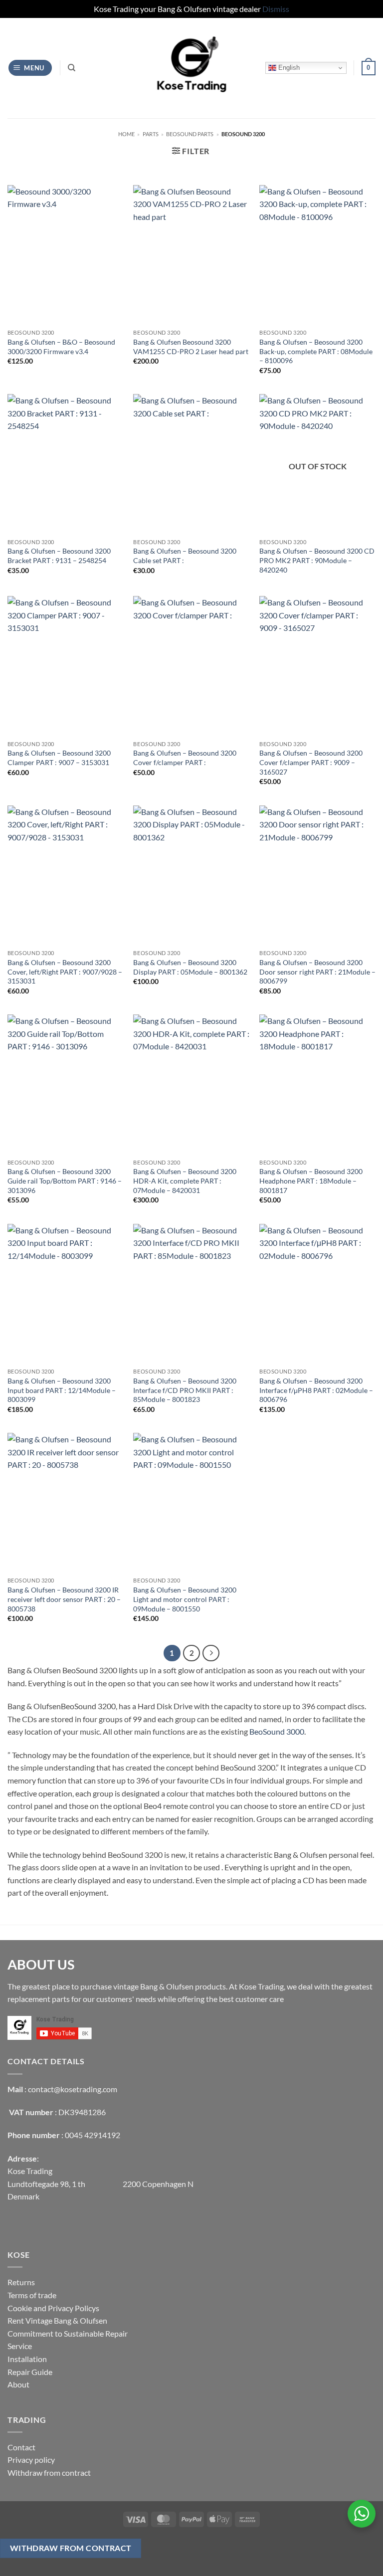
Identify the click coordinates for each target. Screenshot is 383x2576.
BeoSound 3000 (277, 1731)
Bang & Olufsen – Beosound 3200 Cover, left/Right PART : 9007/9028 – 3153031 (65, 972)
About (18, 2384)
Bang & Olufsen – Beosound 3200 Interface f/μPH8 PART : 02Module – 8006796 (316, 1390)
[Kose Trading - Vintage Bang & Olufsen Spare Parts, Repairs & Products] (191, 68)
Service (20, 2346)
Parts (151, 134)
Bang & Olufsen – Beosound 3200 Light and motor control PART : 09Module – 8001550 (185, 1599)
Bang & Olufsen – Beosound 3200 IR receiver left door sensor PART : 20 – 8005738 (64, 1599)
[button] (30, 68)
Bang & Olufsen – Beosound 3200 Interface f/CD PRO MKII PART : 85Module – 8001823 (185, 1390)
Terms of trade (32, 2295)
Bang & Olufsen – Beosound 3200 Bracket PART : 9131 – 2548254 (59, 556)
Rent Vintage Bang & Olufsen (57, 2320)
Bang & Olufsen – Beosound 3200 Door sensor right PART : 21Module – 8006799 (317, 972)
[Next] (211, 1653)
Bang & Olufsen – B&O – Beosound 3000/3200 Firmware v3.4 (61, 347)
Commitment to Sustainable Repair (68, 2333)
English (288, 68)
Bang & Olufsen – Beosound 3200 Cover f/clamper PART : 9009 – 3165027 (311, 762)
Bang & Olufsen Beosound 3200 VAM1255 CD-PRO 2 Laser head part (191, 347)
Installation (27, 2359)
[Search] (72, 68)
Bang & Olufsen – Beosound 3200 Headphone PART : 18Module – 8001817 (311, 1181)
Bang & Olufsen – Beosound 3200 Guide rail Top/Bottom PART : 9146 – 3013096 (65, 1181)
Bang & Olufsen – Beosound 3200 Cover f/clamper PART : (185, 758)
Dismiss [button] (276, 9)
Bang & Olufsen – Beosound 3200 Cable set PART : (185, 556)
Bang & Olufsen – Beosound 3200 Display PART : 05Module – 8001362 (190, 967)
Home (126, 134)
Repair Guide (30, 2372)
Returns (21, 2282)
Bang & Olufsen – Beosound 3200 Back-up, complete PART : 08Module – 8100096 (316, 351)
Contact (21, 2447)
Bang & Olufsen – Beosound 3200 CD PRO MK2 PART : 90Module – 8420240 (317, 560)
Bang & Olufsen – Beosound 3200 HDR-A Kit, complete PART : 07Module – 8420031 (185, 1181)
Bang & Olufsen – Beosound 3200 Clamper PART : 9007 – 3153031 (59, 758)
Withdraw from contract (49, 2473)
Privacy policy (31, 2460)
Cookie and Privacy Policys (53, 2308)
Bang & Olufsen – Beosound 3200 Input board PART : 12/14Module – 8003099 (62, 1390)
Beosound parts (190, 134)
